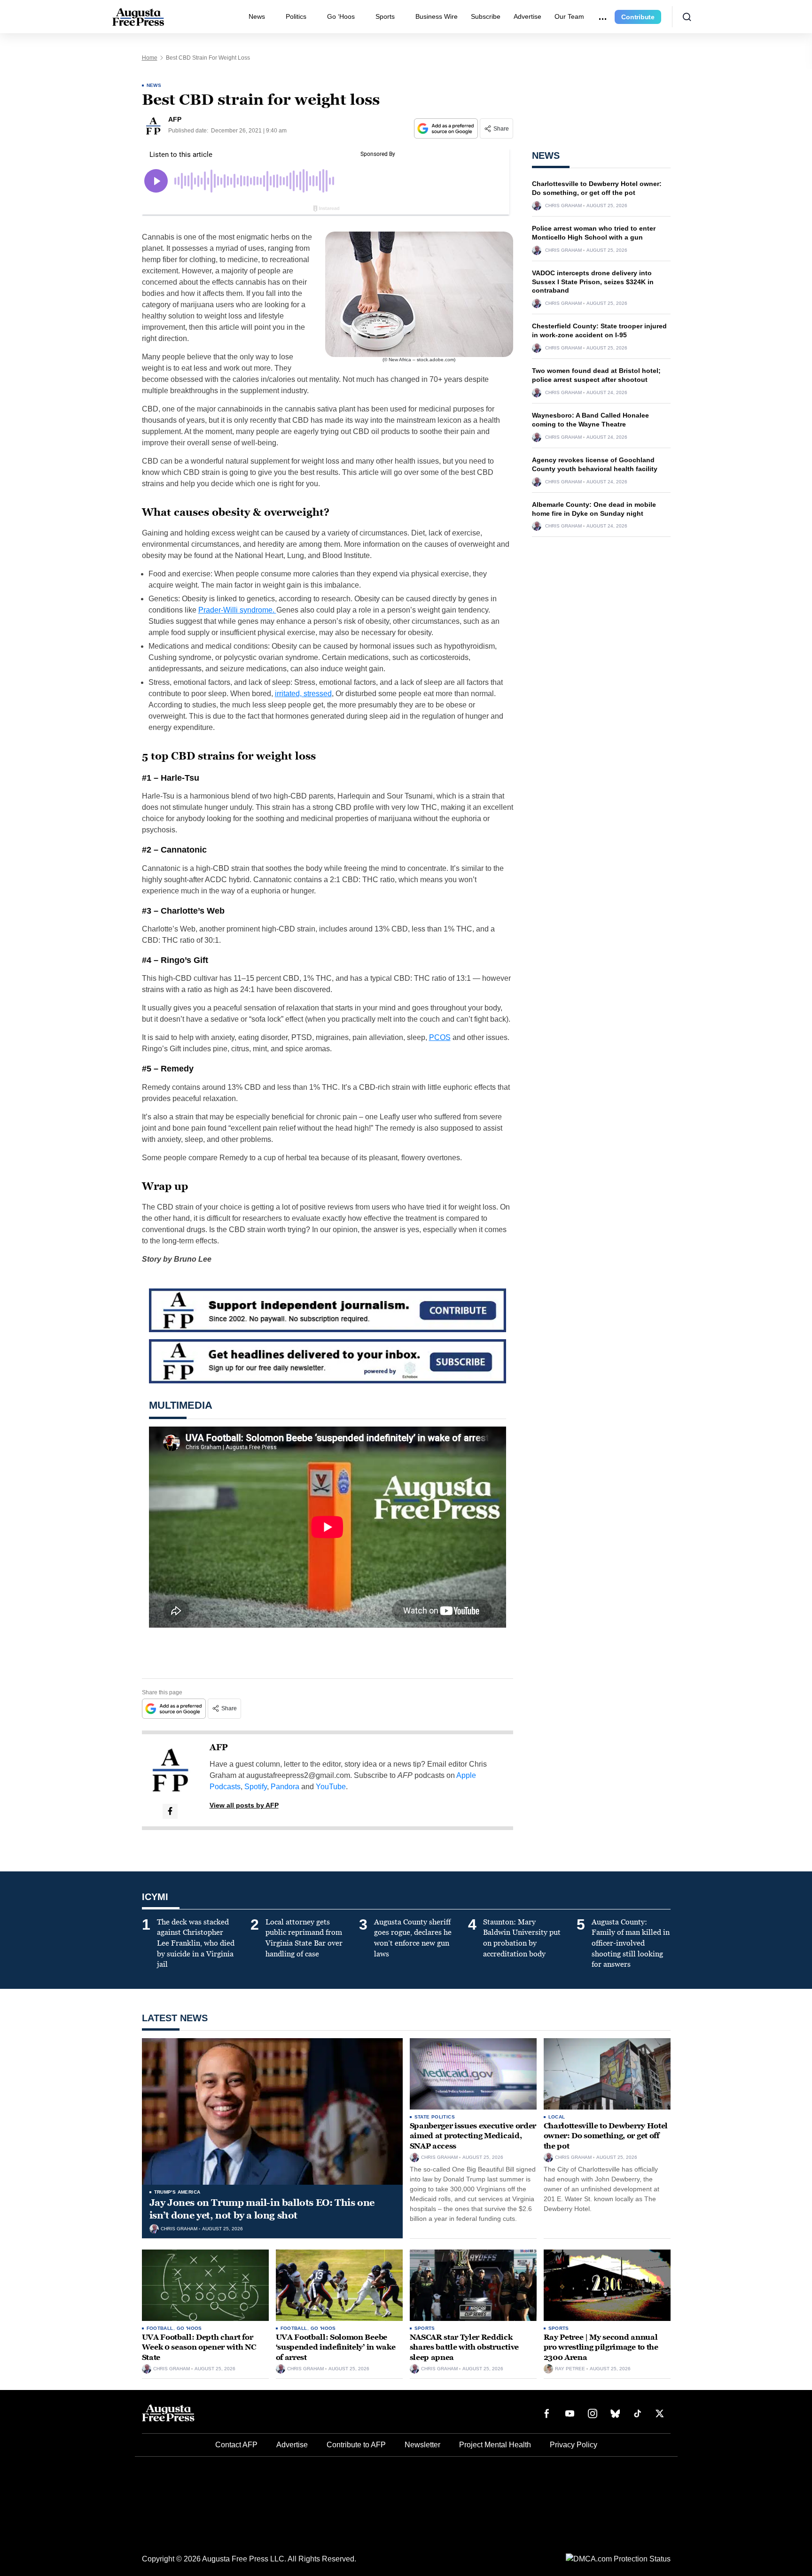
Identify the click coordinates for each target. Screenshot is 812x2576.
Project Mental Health (495, 2445)
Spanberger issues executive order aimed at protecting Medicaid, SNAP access (473, 2136)
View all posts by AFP (244, 1805)
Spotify (256, 1787)
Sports (385, 16)
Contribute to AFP (356, 2445)
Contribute (638, 17)
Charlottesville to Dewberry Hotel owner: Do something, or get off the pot (606, 2136)
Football (160, 2328)
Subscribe (486, 16)
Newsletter (422, 2445)
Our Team (569, 16)
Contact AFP (236, 2445)
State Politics (435, 2117)
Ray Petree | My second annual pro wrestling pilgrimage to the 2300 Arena (601, 2347)
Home (150, 58)
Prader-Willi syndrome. (237, 610)
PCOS (440, 1037)
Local (557, 2117)
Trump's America (177, 2192)
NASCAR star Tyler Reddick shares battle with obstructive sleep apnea (464, 2347)
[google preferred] (447, 128)
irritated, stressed (303, 694)
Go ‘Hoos (341, 16)
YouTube (331, 1787)
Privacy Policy (574, 2445)
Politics (296, 16)
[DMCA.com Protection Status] (618, 2558)
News (257, 16)
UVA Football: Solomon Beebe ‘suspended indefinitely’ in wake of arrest (336, 2347)
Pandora (285, 1787)
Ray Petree (570, 2369)
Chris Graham (563, 206)
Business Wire (437, 16)
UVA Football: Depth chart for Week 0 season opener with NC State (199, 2347)
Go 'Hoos (189, 2328)
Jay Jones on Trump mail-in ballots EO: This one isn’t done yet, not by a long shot (262, 2209)
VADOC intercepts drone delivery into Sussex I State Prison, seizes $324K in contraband (593, 282)
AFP (219, 1747)
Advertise (527, 16)
